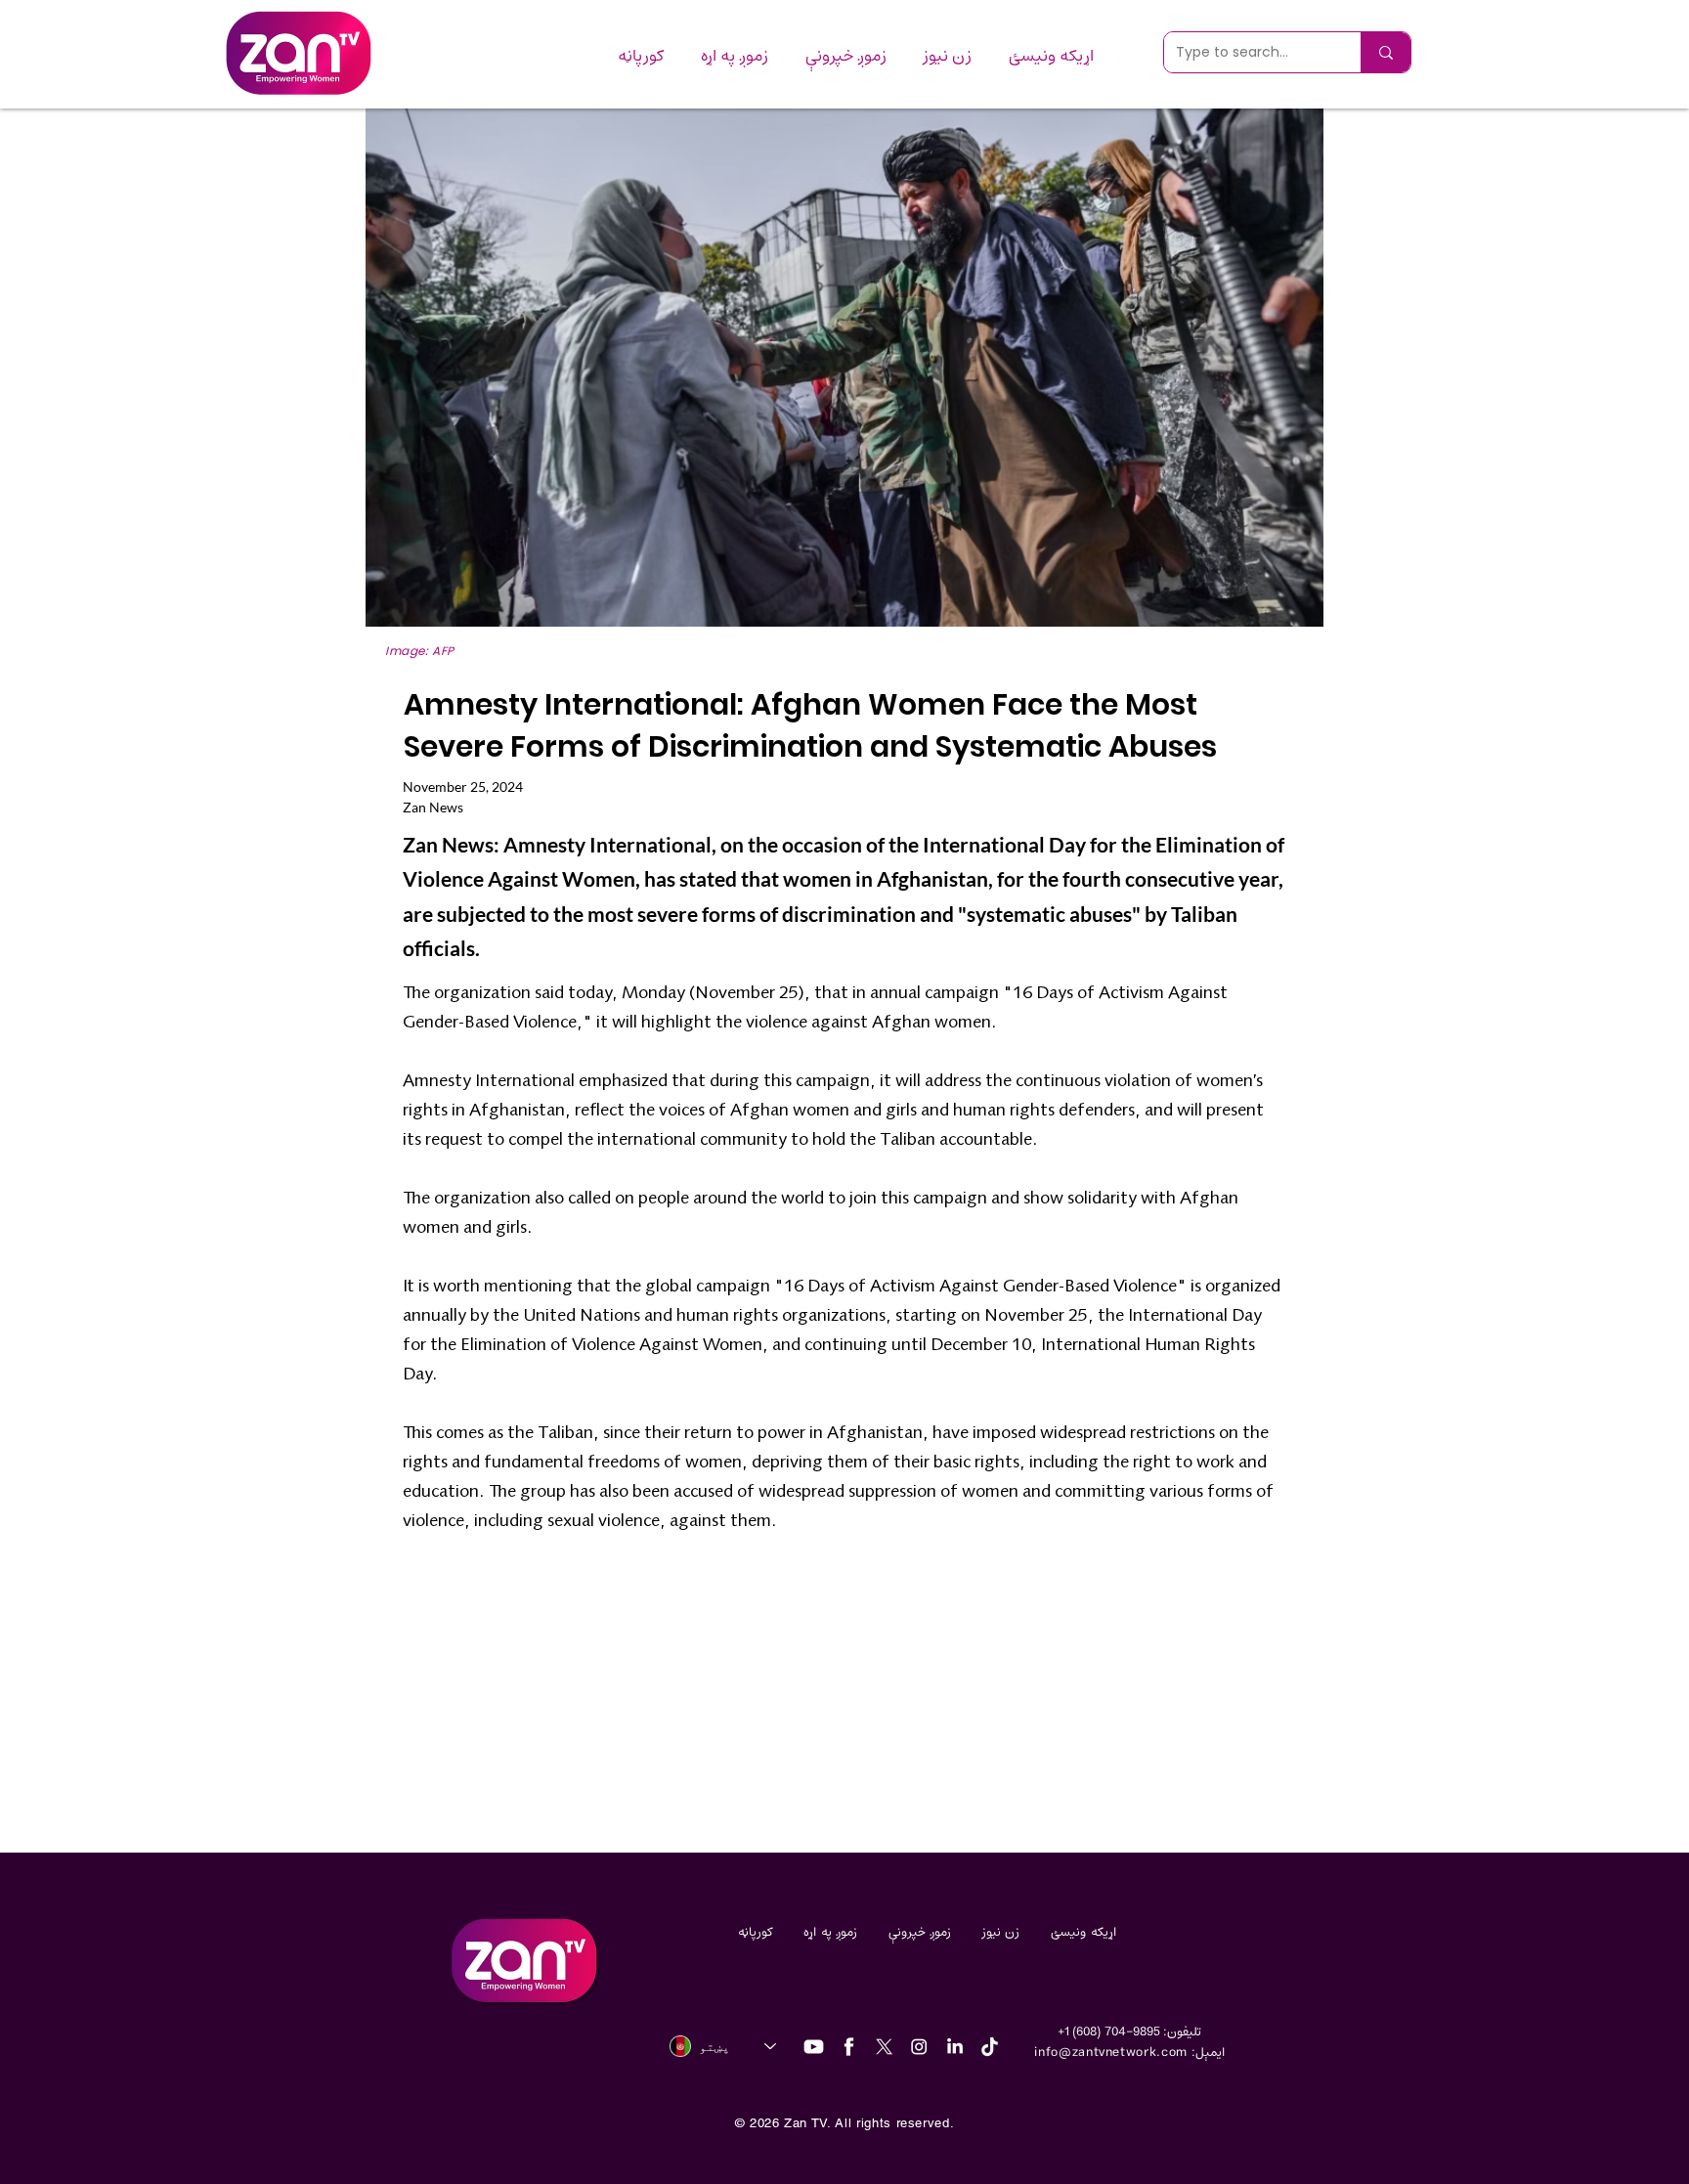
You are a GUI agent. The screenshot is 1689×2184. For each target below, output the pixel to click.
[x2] (884, 2047)
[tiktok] (990, 2047)
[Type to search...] (1386, 52)
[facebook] (849, 2047)
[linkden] (954, 2047)
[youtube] (814, 2047)
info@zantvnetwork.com (1111, 2053)
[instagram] (919, 2047)
